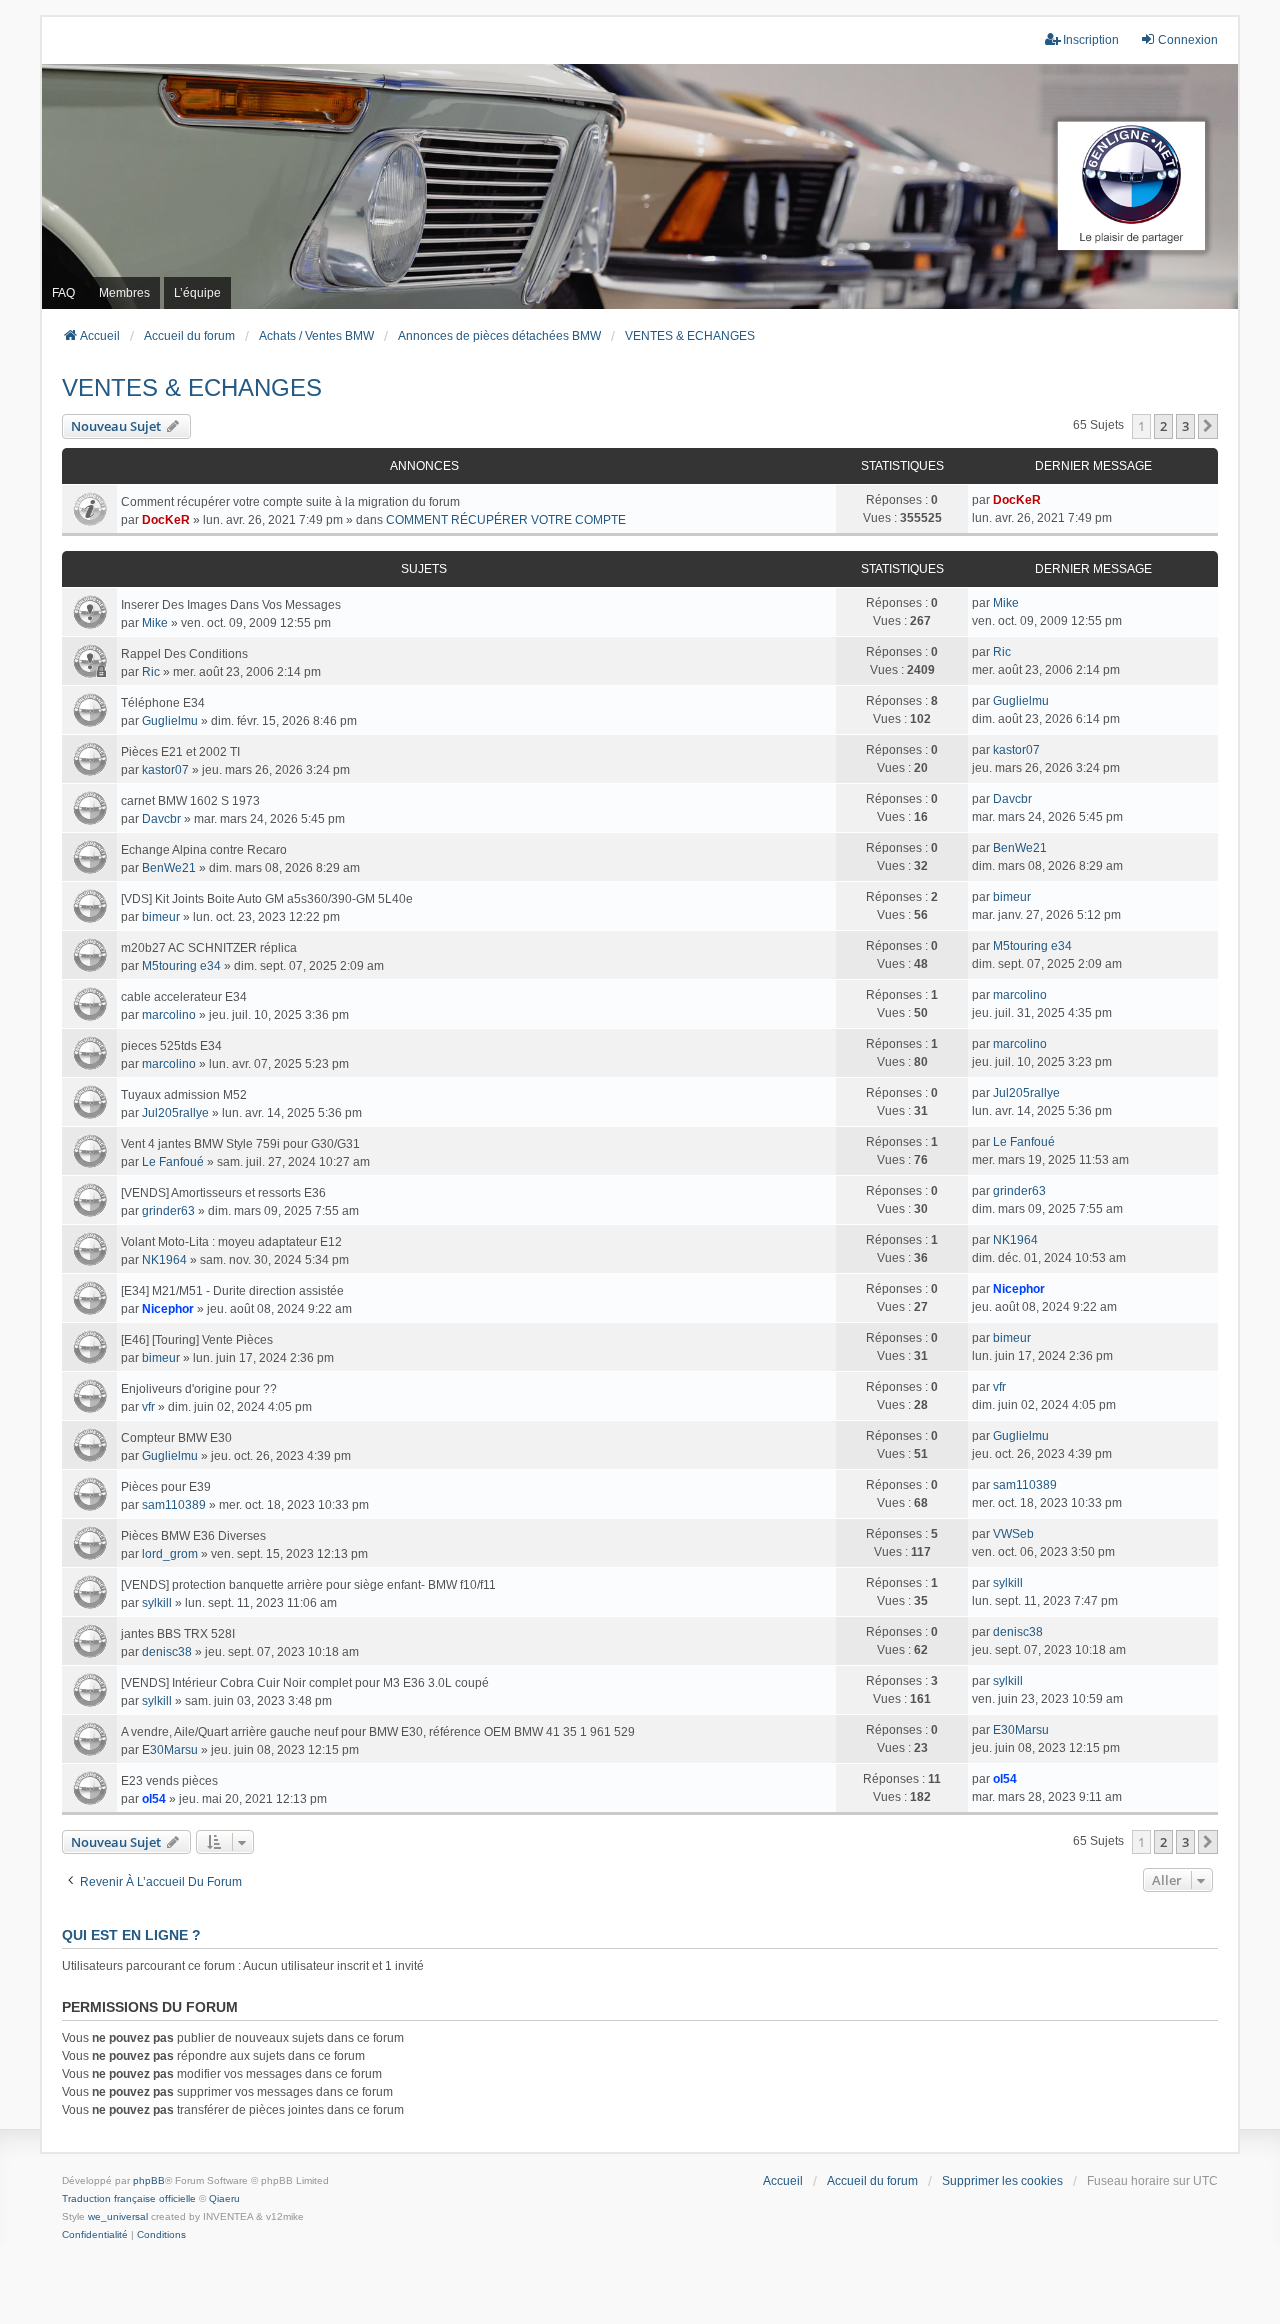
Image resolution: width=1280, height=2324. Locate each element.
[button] (1208, 426)
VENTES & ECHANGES (192, 387)
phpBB (149, 2180)
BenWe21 (169, 868)
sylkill (157, 1603)
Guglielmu (170, 721)
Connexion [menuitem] (1188, 40)
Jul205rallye (175, 1113)
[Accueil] (640, 186)
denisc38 (167, 1652)
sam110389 (174, 1505)
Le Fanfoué (173, 1162)
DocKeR (166, 520)
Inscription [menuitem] (1091, 40)
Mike (155, 623)
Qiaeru (224, 2198)
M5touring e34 (181, 966)
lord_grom (170, 1554)
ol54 (154, 1799)
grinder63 (168, 1211)
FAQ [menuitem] (63, 293)
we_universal (118, 2216)
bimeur (161, 917)
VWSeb (1013, 1534)
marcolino (169, 1015)
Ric (151, 672)
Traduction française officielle (129, 2198)
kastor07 (165, 770)
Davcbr (161, 819)
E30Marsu (170, 1750)
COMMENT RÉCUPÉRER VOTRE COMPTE (506, 520)
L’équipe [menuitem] (197, 293)
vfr (148, 1407)
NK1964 (164, 1260)
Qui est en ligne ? (131, 1935)
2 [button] (1163, 426)
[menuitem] (95, 2235)
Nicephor (168, 1309)
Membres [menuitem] (124, 293)
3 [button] (1185, 426)
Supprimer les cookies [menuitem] (1002, 2181)
